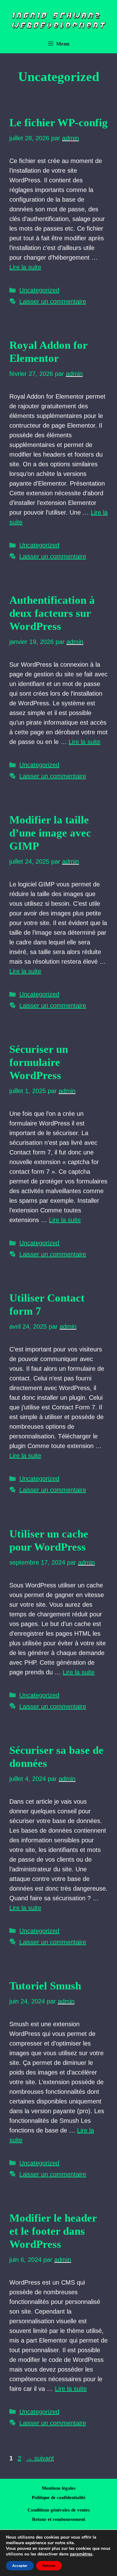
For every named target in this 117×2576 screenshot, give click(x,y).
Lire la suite (25, 267)
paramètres (81, 2554)
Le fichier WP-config (58, 123)
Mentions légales (59, 2488)
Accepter (20, 2566)
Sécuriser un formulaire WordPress (39, 1062)
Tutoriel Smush (45, 1986)
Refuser (49, 2566)
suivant (40, 2458)
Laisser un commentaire (53, 301)
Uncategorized (39, 290)
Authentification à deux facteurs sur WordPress (52, 613)
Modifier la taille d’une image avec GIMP (50, 833)
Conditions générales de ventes (59, 2510)
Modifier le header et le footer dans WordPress (53, 2231)
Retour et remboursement (59, 2519)
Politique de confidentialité (59, 2497)
